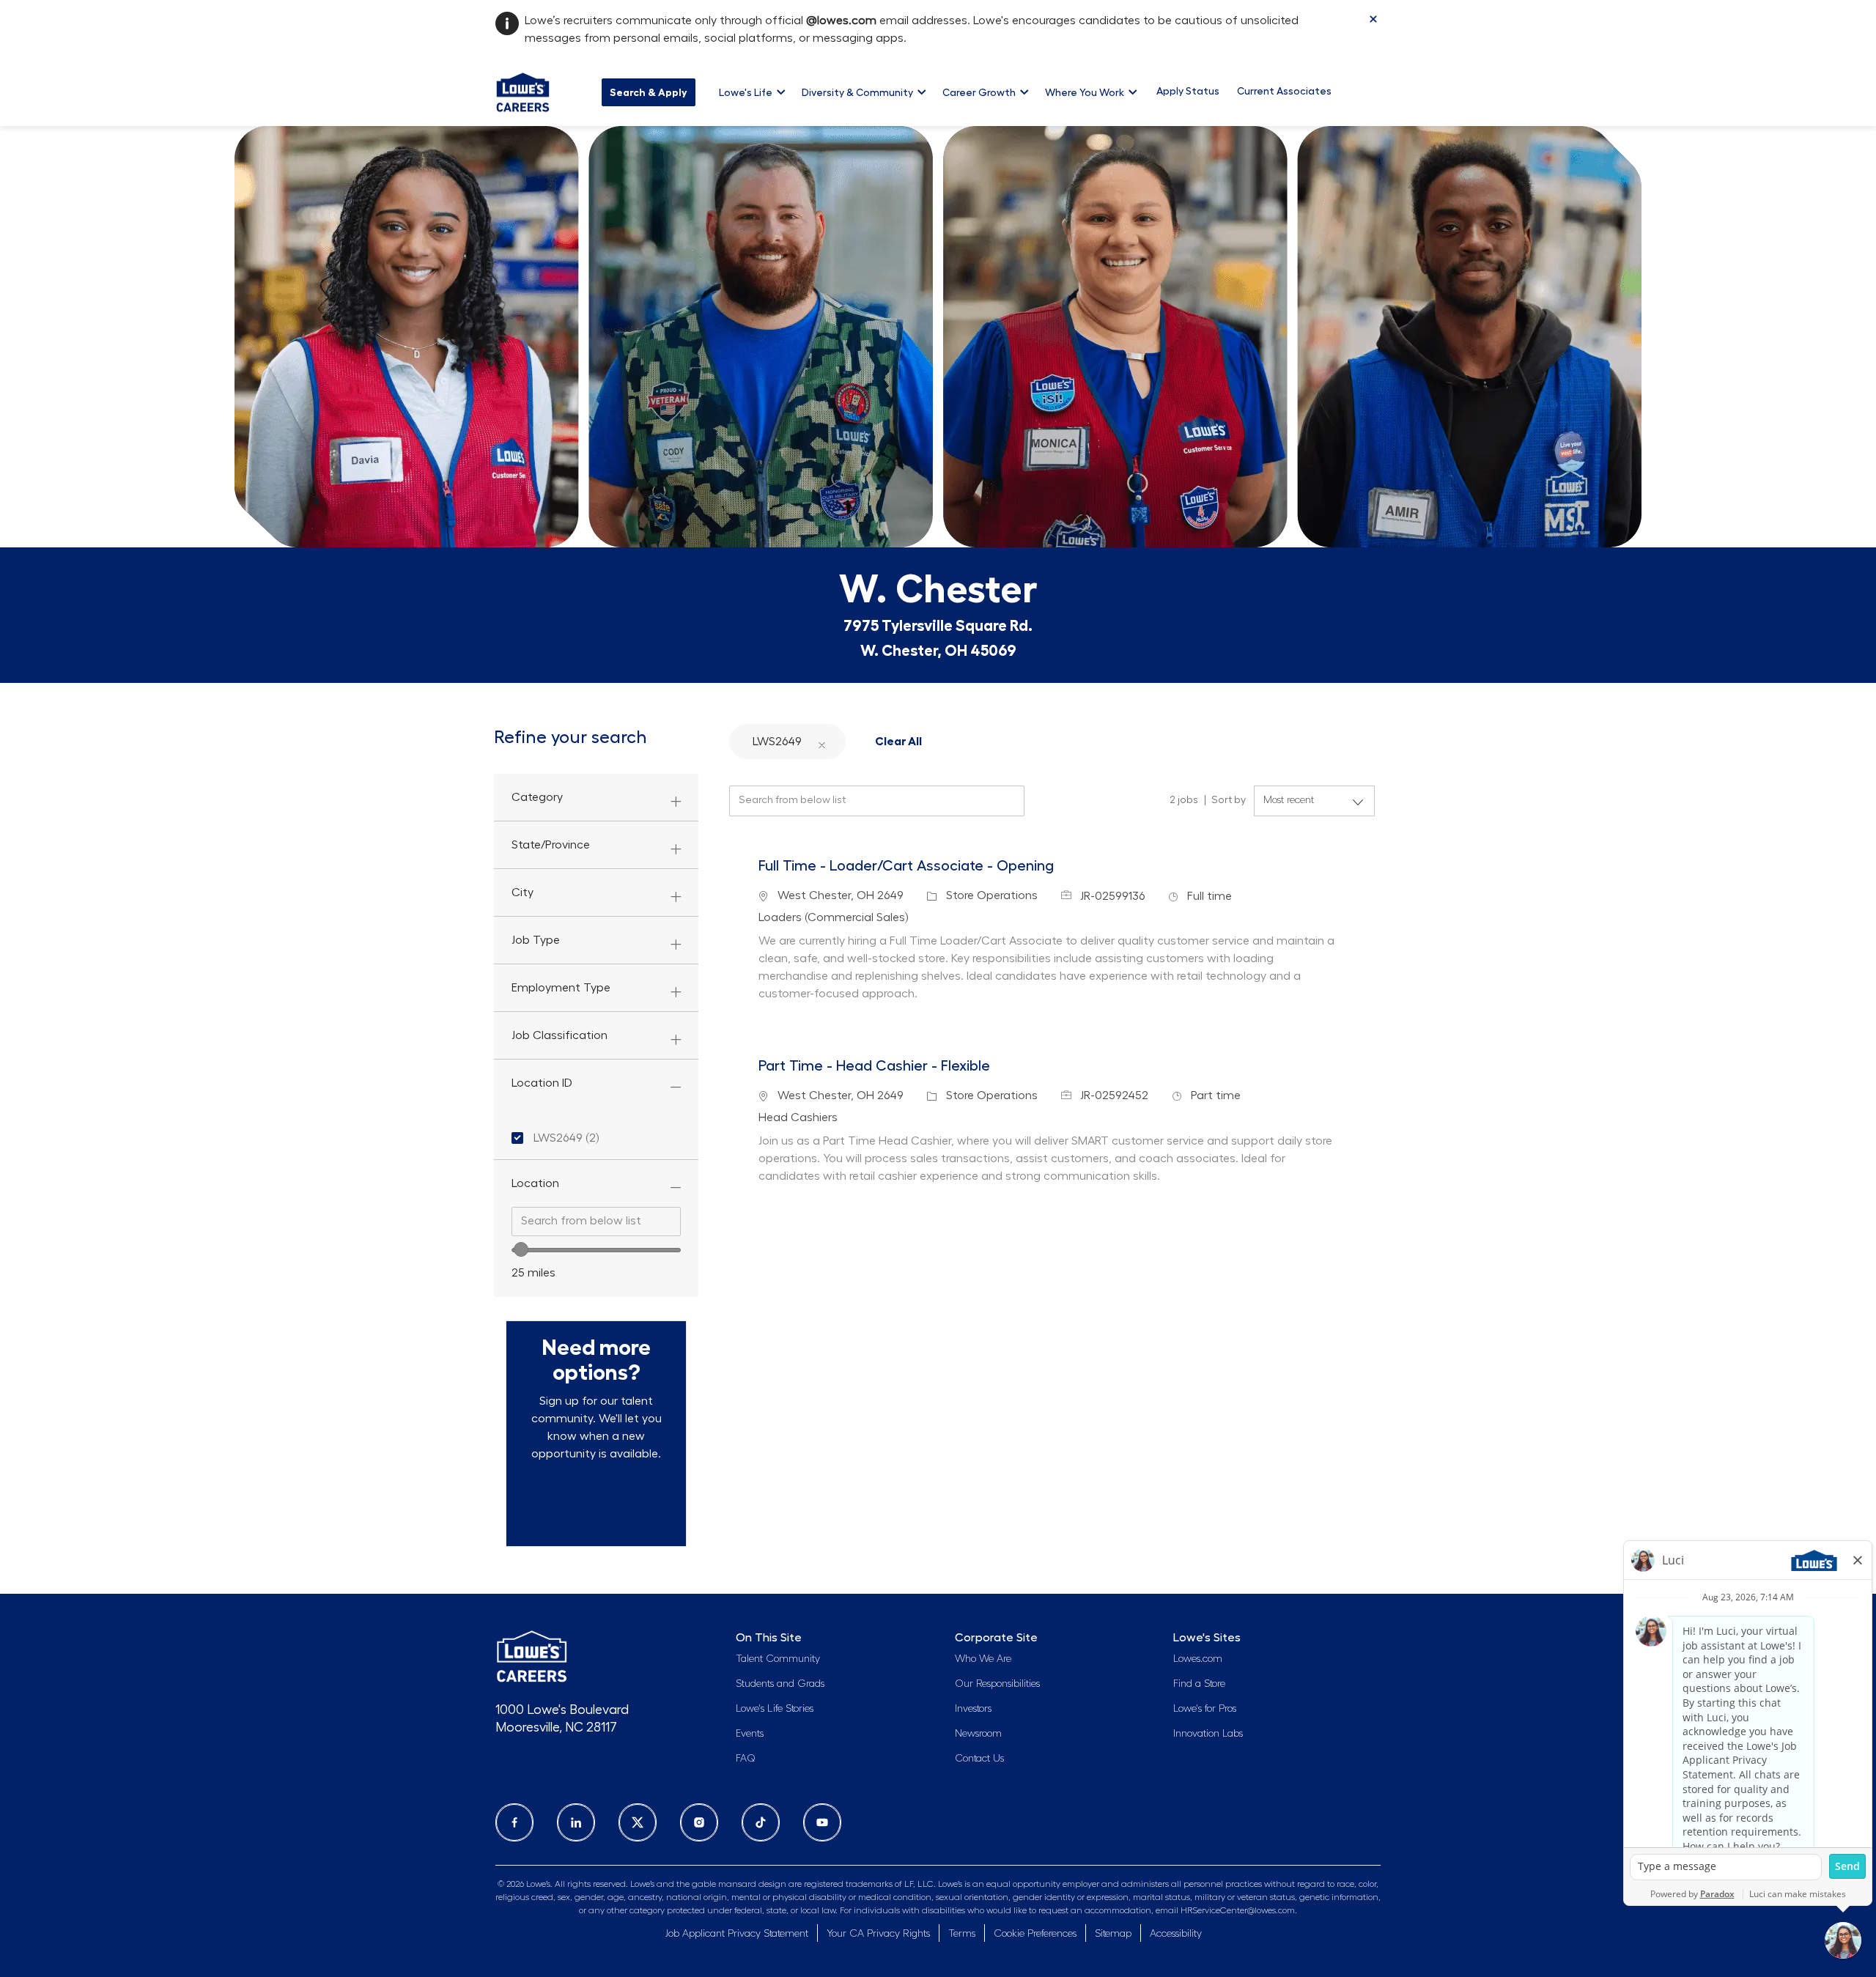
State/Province (551, 845)
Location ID (542, 1083)
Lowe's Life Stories (775, 1709)
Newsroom (978, 1734)
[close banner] (1373, 19)
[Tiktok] (761, 1822)
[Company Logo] (523, 90)
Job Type (536, 940)
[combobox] (596, 1222)
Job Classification (560, 1035)
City (522, 893)
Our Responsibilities (997, 1684)
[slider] (521, 1249)
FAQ (746, 1759)
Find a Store (1199, 1684)
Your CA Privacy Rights (878, 1934)
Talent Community (778, 1659)
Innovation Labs (1208, 1734)
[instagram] (699, 1822)
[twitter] (638, 1822)
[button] (821, 741)
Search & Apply (649, 92)
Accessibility (1176, 1934)
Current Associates (1284, 91)
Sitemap (1113, 1934)
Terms (962, 1934)
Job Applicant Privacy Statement (737, 1934)
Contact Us (979, 1759)
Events (750, 1734)
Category (537, 797)
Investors (973, 1709)
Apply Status (1188, 91)
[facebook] (514, 1822)
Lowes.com (1198, 1659)
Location (535, 1183)
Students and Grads (780, 1684)
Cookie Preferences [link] (1035, 1934)
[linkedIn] (576, 1822)
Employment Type (561, 988)
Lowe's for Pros (1205, 1709)
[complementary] (1035, 1934)
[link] (596, 1503)
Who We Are (983, 1659)
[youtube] (822, 1822)
